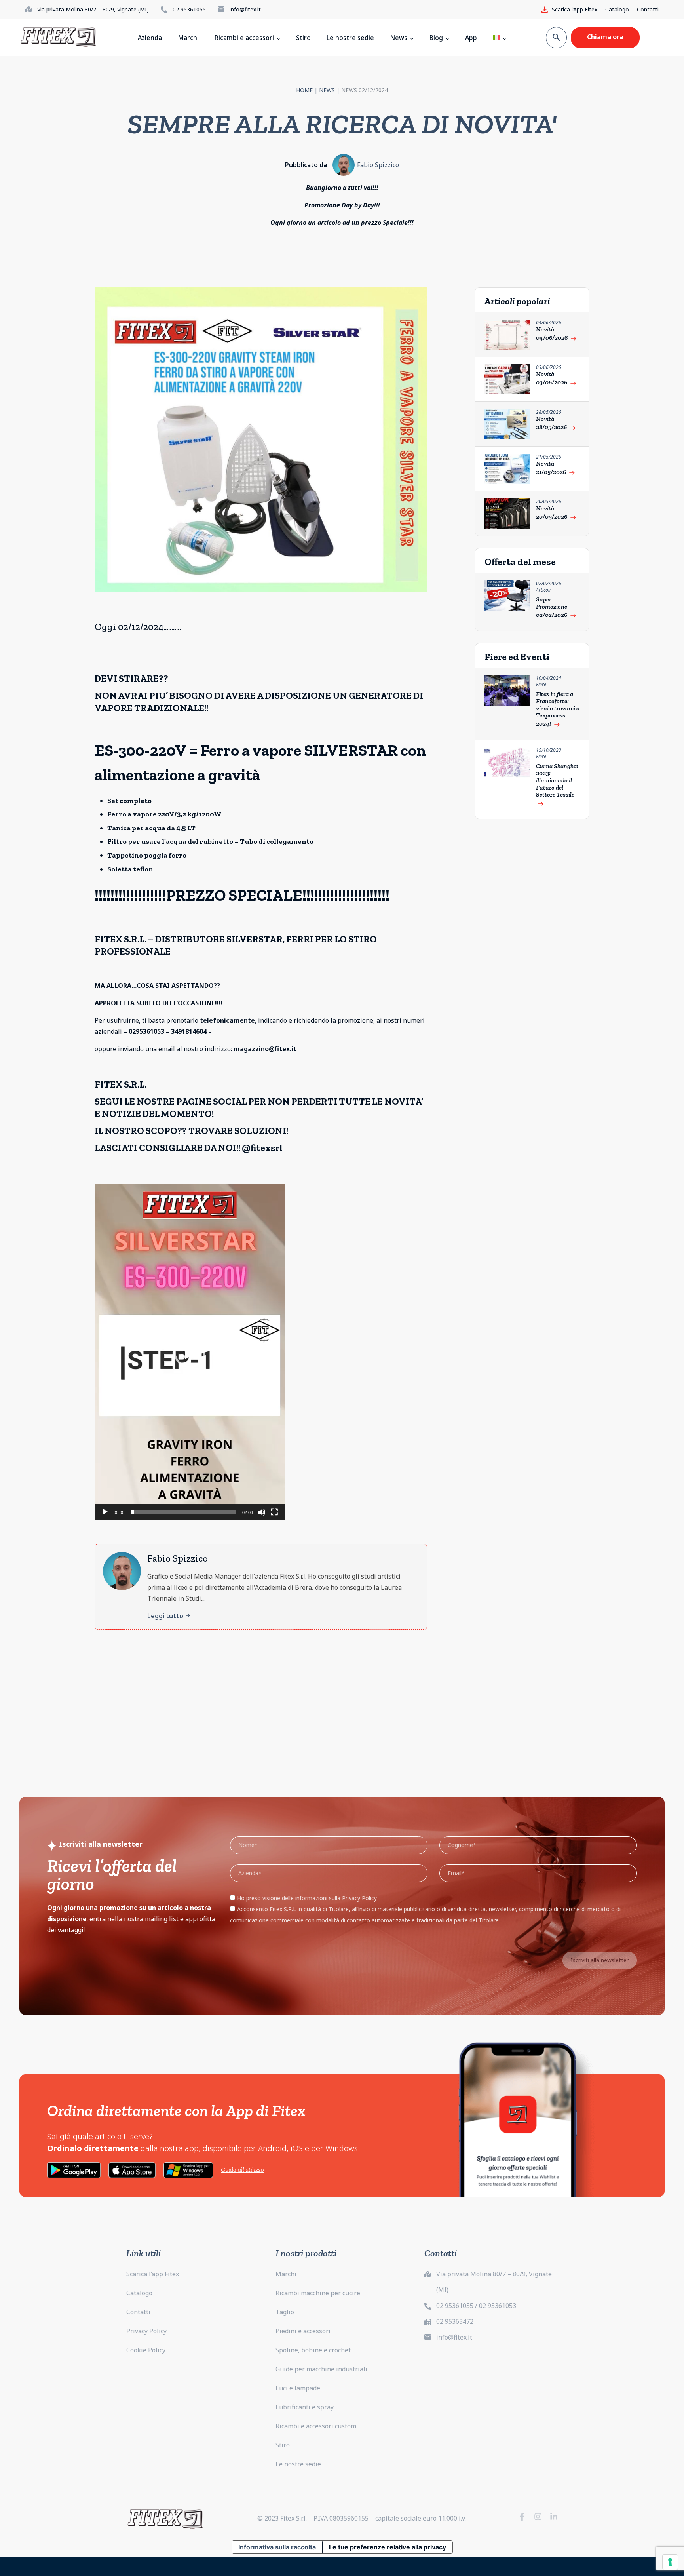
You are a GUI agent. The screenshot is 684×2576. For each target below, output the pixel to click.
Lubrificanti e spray (305, 2407)
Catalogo (617, 9)
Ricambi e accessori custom (316, 2426)
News (327, 90)
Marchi (286, 2274)
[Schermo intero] (274, 1512)
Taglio (285, 2312)
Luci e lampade (298, 2388)
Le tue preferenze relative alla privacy (388, 2547)
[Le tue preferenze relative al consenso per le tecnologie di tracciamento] (670, 2562)
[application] (190, 1352)
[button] (190, 1352)
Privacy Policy (146, 2331)
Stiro (283, 2445)
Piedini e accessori (303, 2331)
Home (304, 90)
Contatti (648, 9)
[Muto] (262, 1512)
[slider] (183, 1512)
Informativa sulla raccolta (277, 2547)
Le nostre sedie (298, 2464)
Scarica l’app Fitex (153, 2274)
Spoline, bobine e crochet (313, 2350)
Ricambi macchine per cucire (318, 2293)
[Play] (105, 1512)
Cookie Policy (146, 2350)
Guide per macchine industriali (321, 2369)
